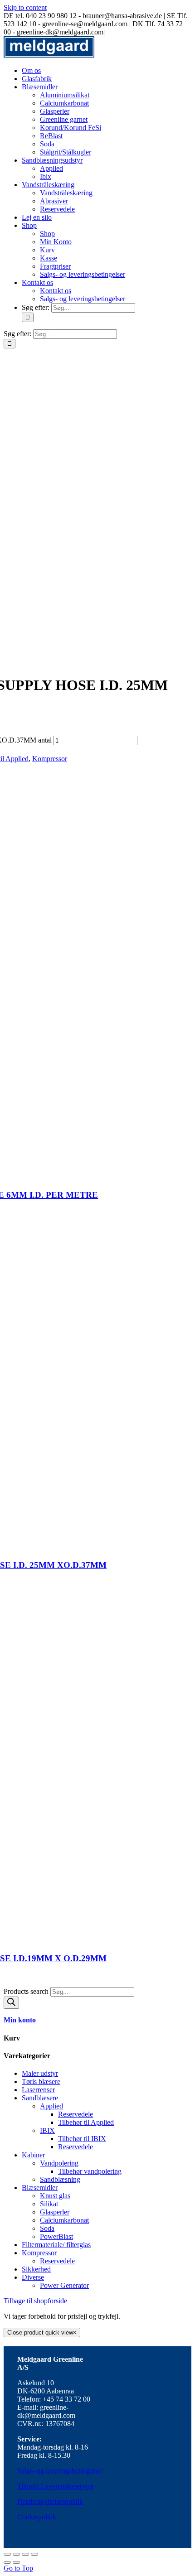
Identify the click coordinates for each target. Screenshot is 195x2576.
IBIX (47, 2130)
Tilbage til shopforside (35, 2301)
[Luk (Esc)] (7, 2554)
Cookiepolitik (37, 2517)
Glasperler (55, 2212)
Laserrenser (38, 2090)
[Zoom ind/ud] (34, 2554)
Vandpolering (59, 2163)
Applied (51, 2106)
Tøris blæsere (41, 2082)
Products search (27, 1991)
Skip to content (25, 7)
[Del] (16, 2554)
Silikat (49, 2204)
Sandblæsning (60, 2179)
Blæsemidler (40, 2188)
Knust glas (55, 2196)
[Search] (11, 2003)
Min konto (20, 2020)
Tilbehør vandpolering (90, 2171)
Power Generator (64, 2285)
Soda (47, 2228)
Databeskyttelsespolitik (50, 2501)
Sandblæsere (40, 2098)
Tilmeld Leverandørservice (56, 2486)
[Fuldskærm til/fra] (25, 2554)
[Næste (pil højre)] (16, 2562)
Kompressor (50, 759)
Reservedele (76, 2114)
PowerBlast (56, 2236)
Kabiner (33, 2155)
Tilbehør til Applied (86, 2122)
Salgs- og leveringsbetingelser (60, 2471)
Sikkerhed (36, 2269)
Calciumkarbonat (64, 2220)
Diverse (33, 2277)
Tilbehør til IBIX (82, 2139)
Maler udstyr (40, 2073)
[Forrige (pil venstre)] (7, 2562)
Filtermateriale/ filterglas (56, 2245)
